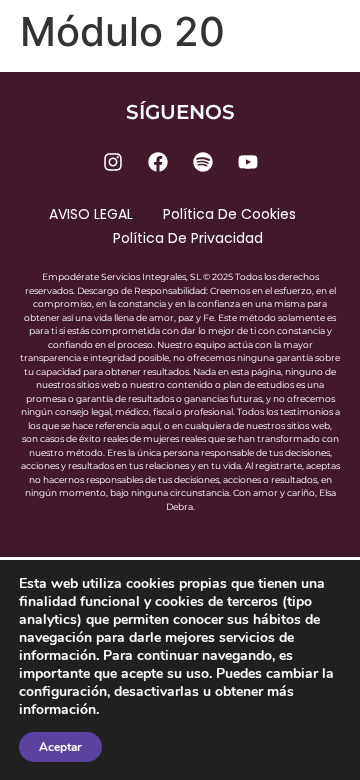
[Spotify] (203, 162)
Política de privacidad (188, 238)
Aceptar (60, 747)
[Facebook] (158, 162)
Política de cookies (229, 214)
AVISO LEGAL (91, 214)
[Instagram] (113, 162)
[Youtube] (248, 162)
